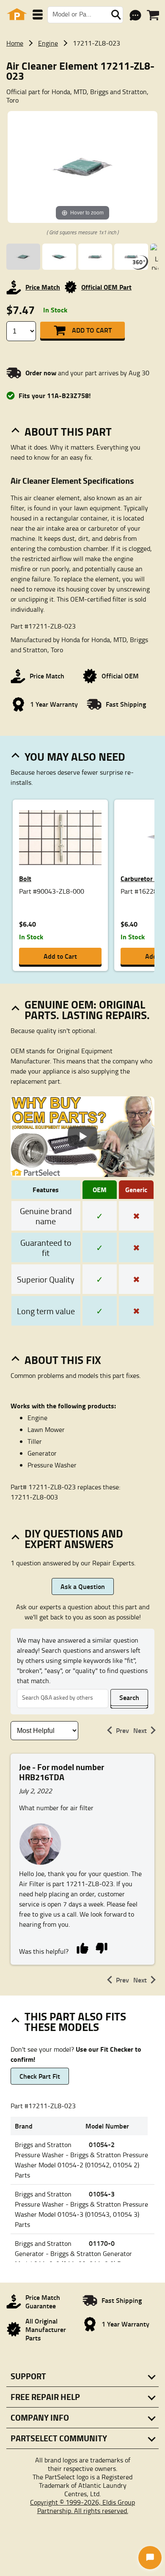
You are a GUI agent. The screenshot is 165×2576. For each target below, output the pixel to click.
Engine (48, 43)
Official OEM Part (106, 287)
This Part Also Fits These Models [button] (75, 2021)
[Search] (116, 15)
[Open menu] (38, 15)
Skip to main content (83, 98)
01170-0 (102, 2243)
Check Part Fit (40, 2076)
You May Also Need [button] (75, 757)
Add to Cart (92, 330)
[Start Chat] (150, 2558)
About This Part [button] (68, 431)
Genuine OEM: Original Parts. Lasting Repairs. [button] (87, 1010)
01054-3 (102, 2194)
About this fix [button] (63, 1360)
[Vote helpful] (82, 1948)
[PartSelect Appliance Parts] (17, 15)
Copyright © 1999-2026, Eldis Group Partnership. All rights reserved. (82, 2506)
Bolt (25, 878)
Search (129, 1697)
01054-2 (102, 2144)
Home (15, 43)
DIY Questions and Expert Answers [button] (74, 1539)
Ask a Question (83, 1586)
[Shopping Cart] (153, 15)
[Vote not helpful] (101, 1948)
